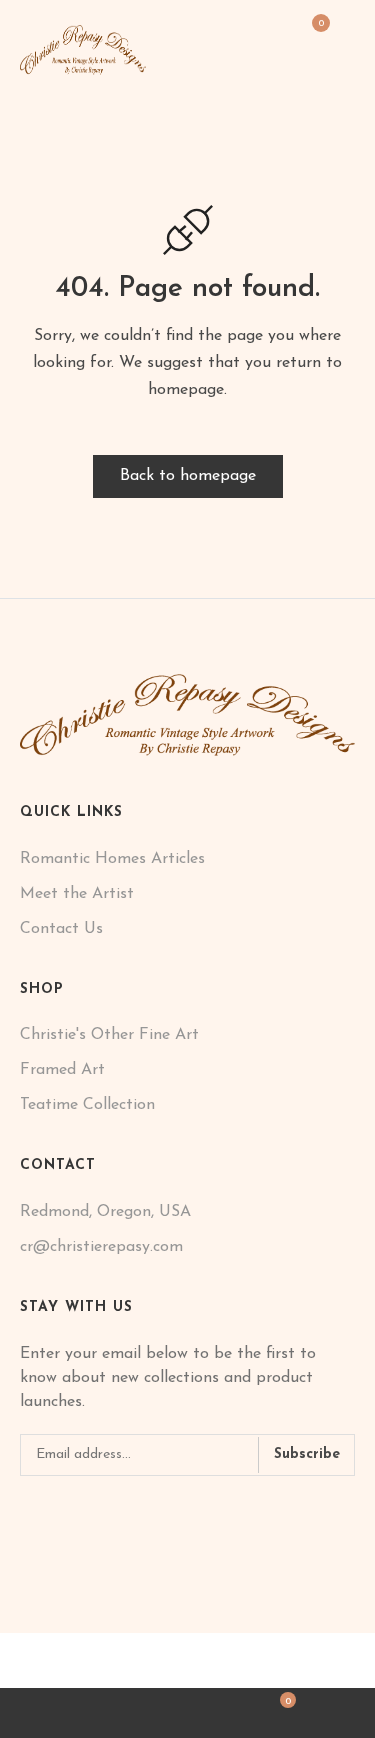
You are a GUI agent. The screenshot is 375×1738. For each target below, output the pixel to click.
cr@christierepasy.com (101, 1247)
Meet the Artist (77, 894)
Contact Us (61, 929)
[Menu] (347, 36)
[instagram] (56, 1509)
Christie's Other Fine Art (109, 1035)
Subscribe (307, 1454)
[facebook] (27, 1509)
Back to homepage (188, 476)
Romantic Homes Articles (112, 859)
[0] (313, 37)
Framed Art (62, 1070)
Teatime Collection (87, 1105)
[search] (94, 1712)
